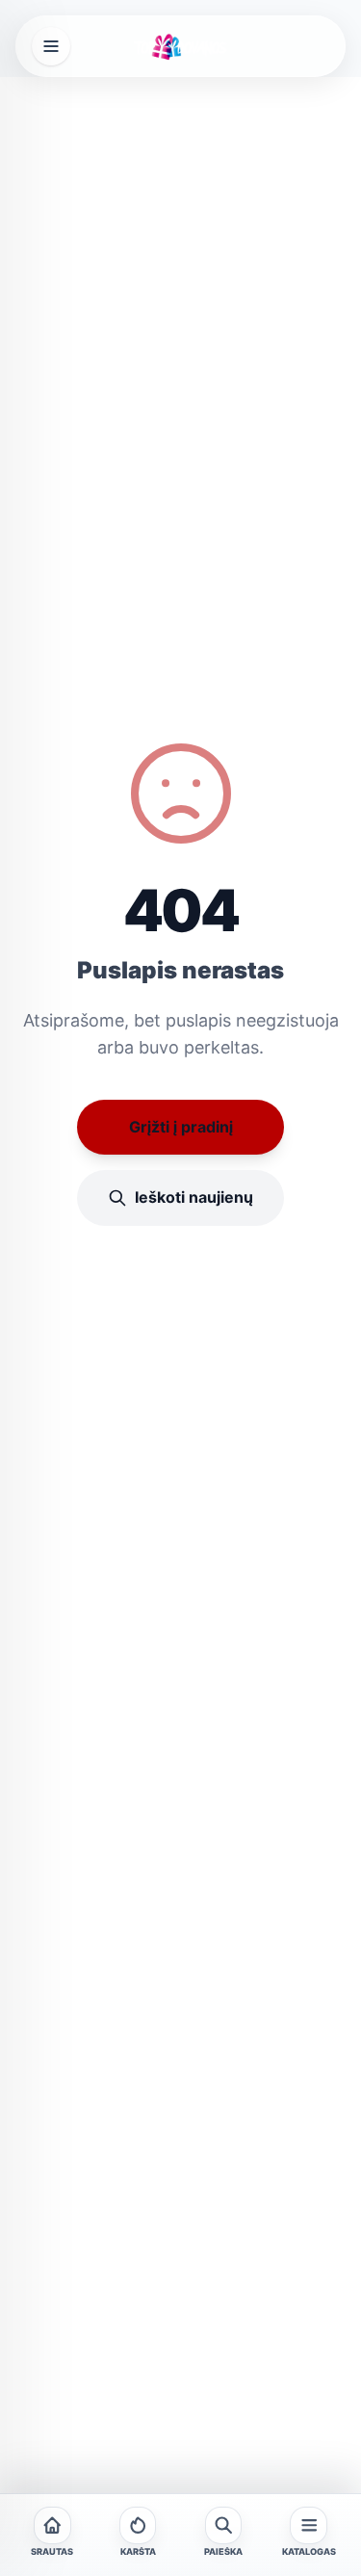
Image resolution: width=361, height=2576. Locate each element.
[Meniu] (51, 46)
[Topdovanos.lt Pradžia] (180, 46)
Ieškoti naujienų (194, 1197)
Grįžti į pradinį (181, 1127)
